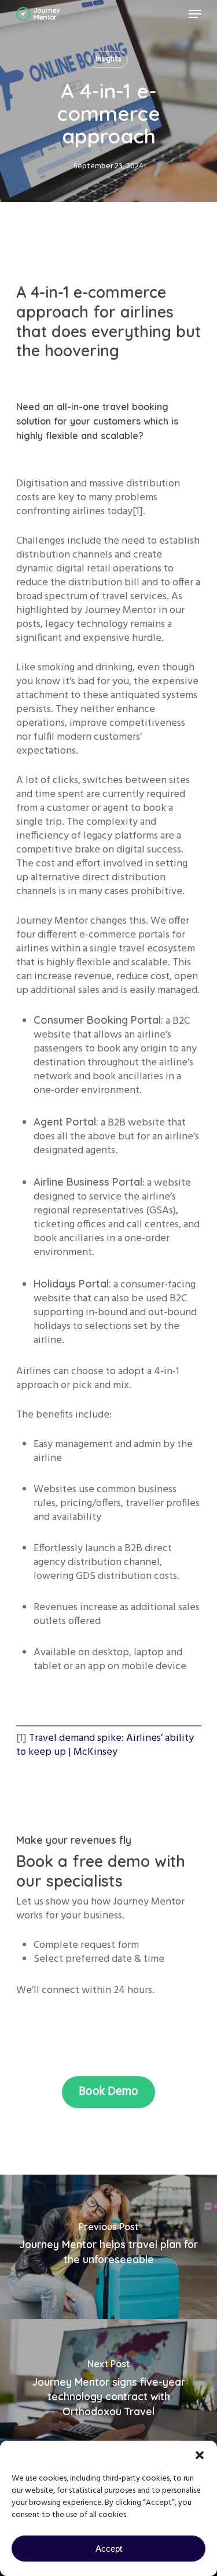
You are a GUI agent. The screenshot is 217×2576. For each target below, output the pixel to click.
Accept (109, 2549)
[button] (200, 2455)
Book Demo (108, 2092)
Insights (108, 59)
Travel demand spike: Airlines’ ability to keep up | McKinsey (105, 1745)
